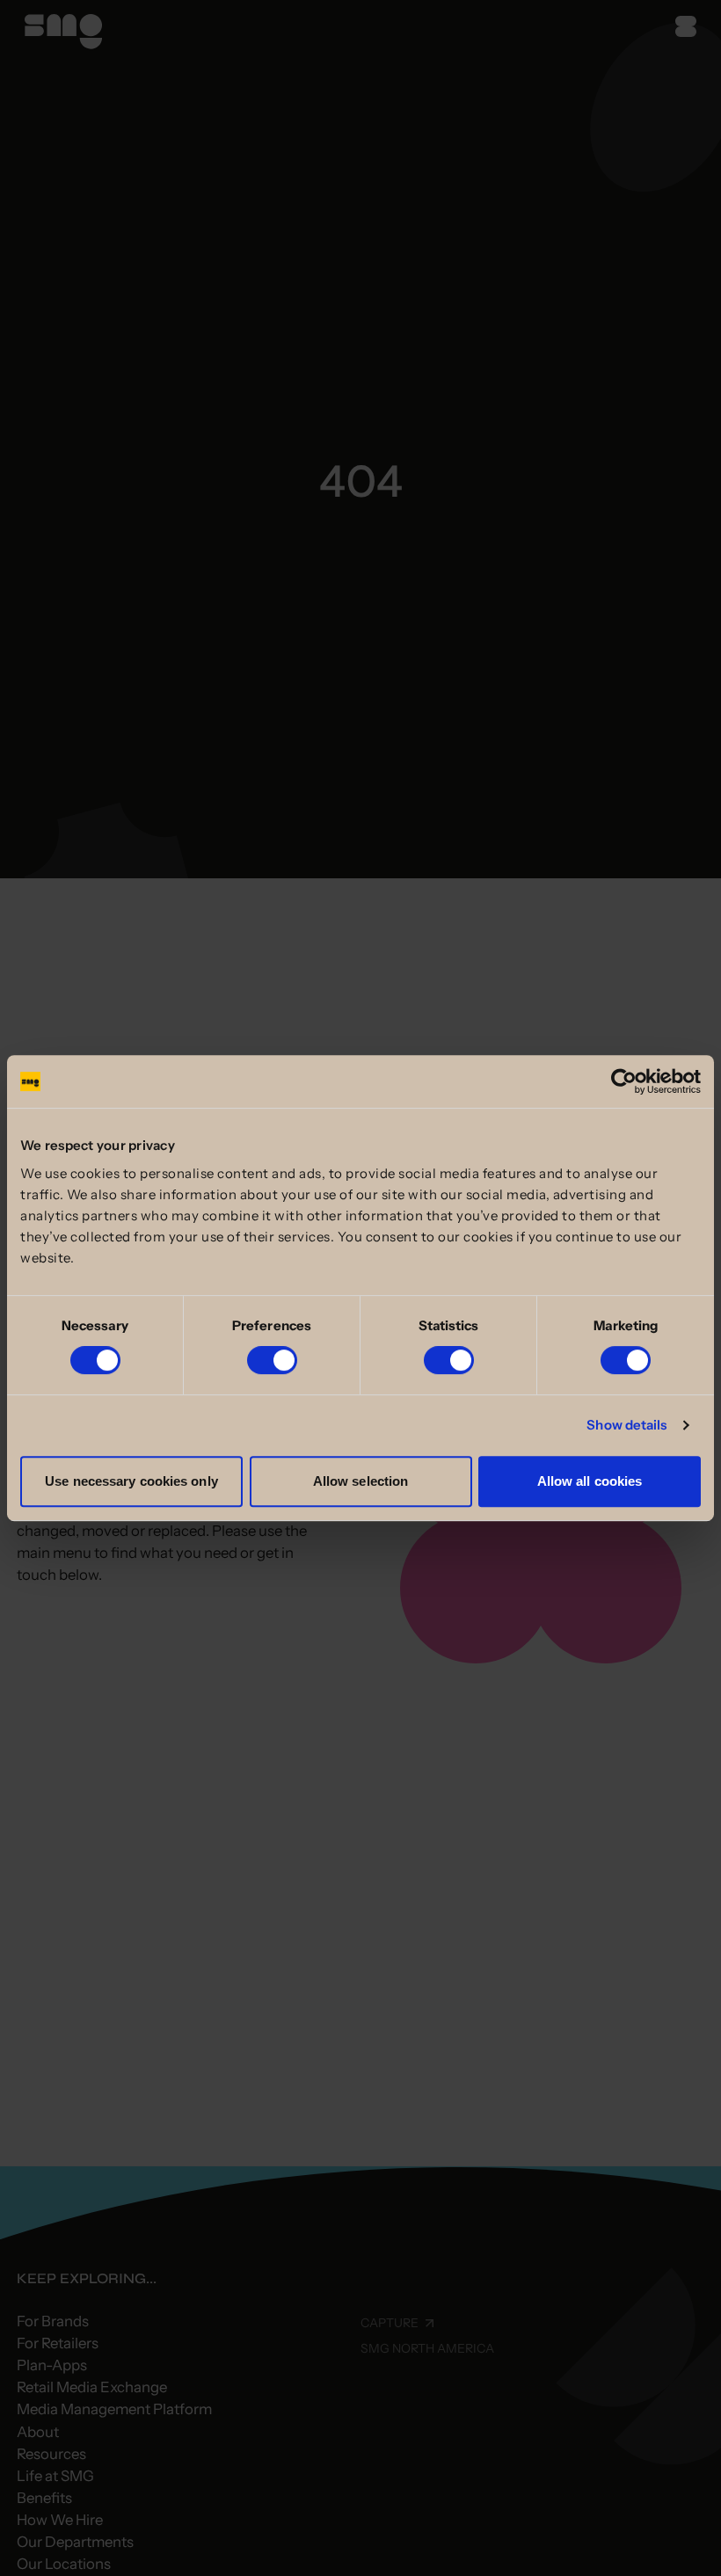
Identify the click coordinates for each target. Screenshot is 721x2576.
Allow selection (361, 1481)
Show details (626, 1425)
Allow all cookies (590, 1481)
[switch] (272, 1360)
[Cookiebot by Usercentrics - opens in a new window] (624, 1081)
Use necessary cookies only (131, 1481)
